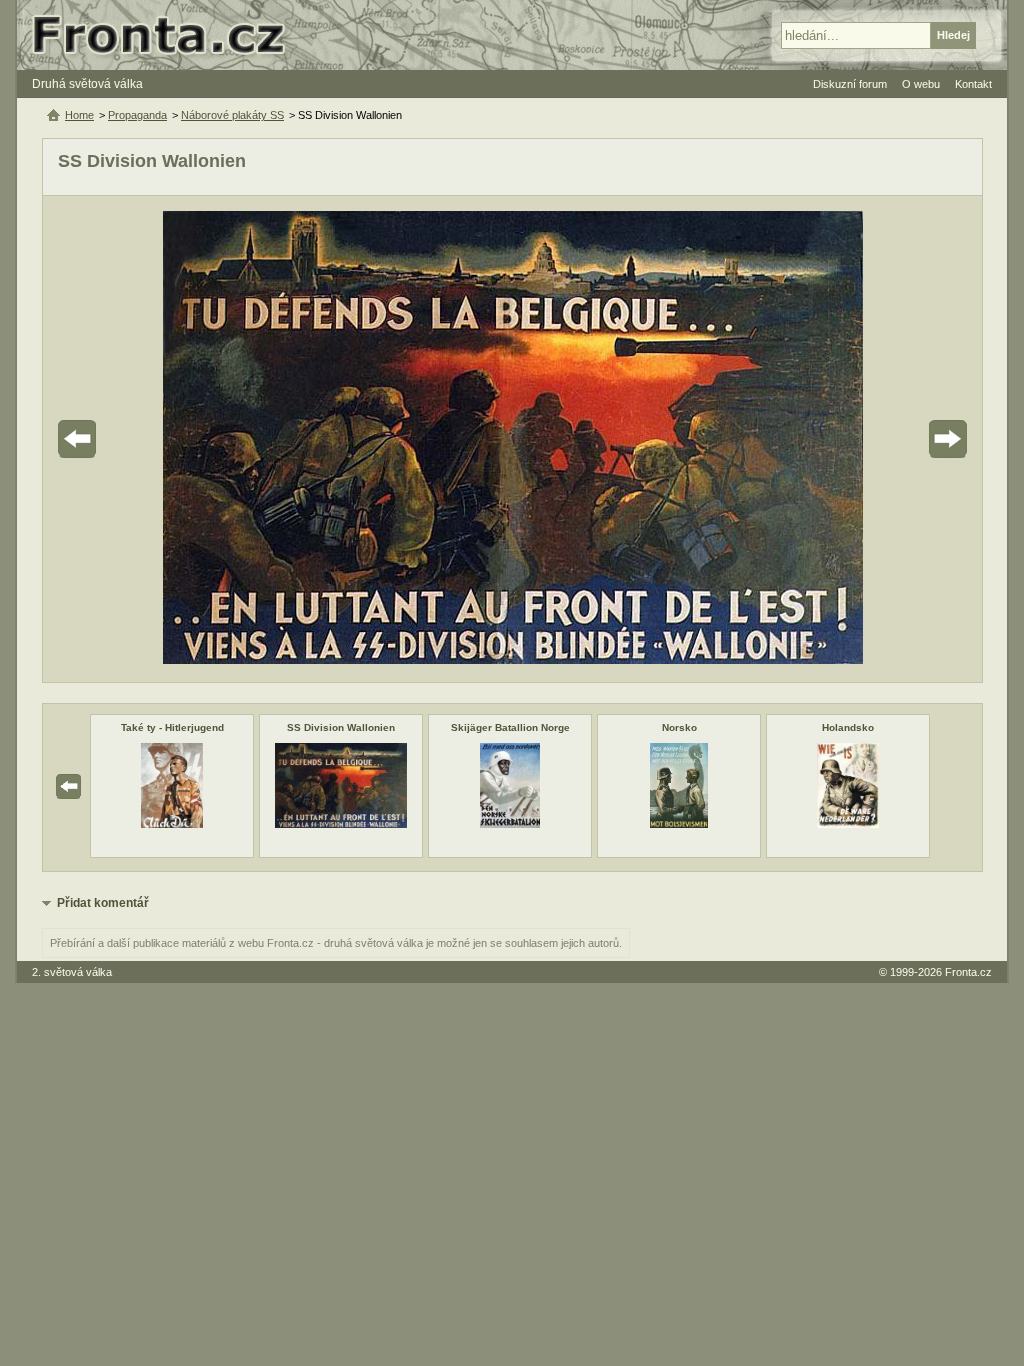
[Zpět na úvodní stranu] (167, 35)
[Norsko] (679, 824)
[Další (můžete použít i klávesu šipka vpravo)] (892, 439)
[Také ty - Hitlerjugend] (171, 824)
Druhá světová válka (87, 84)
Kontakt (973, 84)
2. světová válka (72, 972)
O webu (921, 84)
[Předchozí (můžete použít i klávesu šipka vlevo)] (133, 439)
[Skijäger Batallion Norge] (510, 824)
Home (79, 115)
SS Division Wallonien (341, 727)
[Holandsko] (848, 824)
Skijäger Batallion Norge (510, 727)
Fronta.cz (968, 972)
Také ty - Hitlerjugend (172, 727)
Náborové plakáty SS (232, 115)
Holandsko (848, 727)
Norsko (679, 727)
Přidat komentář (103, 903)
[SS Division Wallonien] (340, 824)
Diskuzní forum (850, 84)
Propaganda (137, 115)
